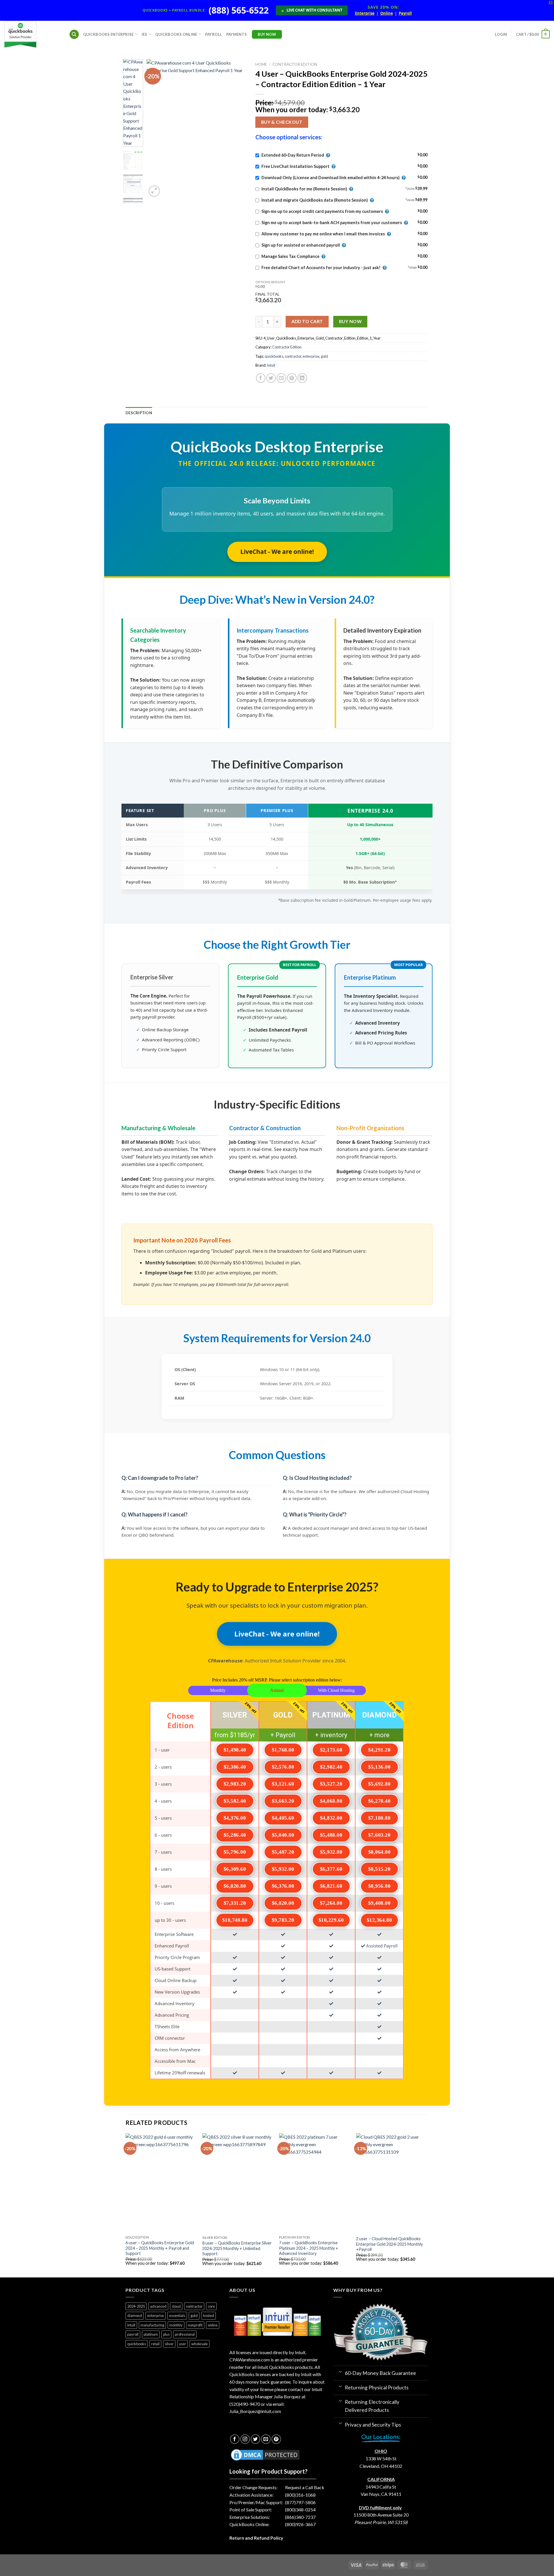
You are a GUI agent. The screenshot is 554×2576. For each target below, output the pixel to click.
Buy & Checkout (282, 122)
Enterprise (365, 14)
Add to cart (307, 321)
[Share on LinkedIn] (302, 378)
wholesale (200, 2344)
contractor (293, 356)
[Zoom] (154, 191)
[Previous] (156, 129)
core (211, 2306)
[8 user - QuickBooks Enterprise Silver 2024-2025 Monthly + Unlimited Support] (238, 2183)
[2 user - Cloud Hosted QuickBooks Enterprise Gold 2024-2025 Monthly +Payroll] (392, 2183)
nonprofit (195, 2325)
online (213, 2325)
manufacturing (152, 2325)
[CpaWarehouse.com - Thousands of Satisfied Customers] (32, 34)
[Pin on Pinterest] (292, 378)
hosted (208, 2316)
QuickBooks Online (176, 34)
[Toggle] (340, 2371)
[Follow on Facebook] (235, 2439)
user (183, 2344)
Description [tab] (139, 413)
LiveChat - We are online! (277, 552)
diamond (135, 2316)
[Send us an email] (266, 2439)
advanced (158, 2306)
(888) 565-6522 (239, 10)
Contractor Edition (295, 64)
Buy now (350, 321)
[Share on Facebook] (261, 378)
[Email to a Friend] (281, 378)
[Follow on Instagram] (245, 2439)
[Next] (237, 129)
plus (166, 2334)
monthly (176, 2325)
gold (324, 356)
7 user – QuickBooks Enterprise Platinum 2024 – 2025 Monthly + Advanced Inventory (309, 2248)
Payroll (405, 14)
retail (155, 2344)
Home (261, 64)
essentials (177, 2316)
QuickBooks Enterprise (108, 34)
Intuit (271, 365)
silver (169, 2344)
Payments (236, 34)
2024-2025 (136, 2306)
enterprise (311, 356)
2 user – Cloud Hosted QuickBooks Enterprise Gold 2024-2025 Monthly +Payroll (389, 2244)
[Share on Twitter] (271, 378)
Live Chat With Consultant (312, 10)
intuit (131, 2325)
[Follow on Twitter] (256, 2439)
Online (387, 14)
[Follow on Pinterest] (276, 2439)
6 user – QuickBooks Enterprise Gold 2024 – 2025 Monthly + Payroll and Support (160, 2248)
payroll (133, 2334)
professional (185, 2334)
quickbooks (274, 356)
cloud (176, 2306)
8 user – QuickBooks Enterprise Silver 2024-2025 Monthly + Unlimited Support (237, 2248)
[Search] (74, 34)
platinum (151, 2334)
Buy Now (267, 34)
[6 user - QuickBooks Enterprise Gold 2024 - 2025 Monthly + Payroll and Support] (161, 2183)
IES (145, 34)
